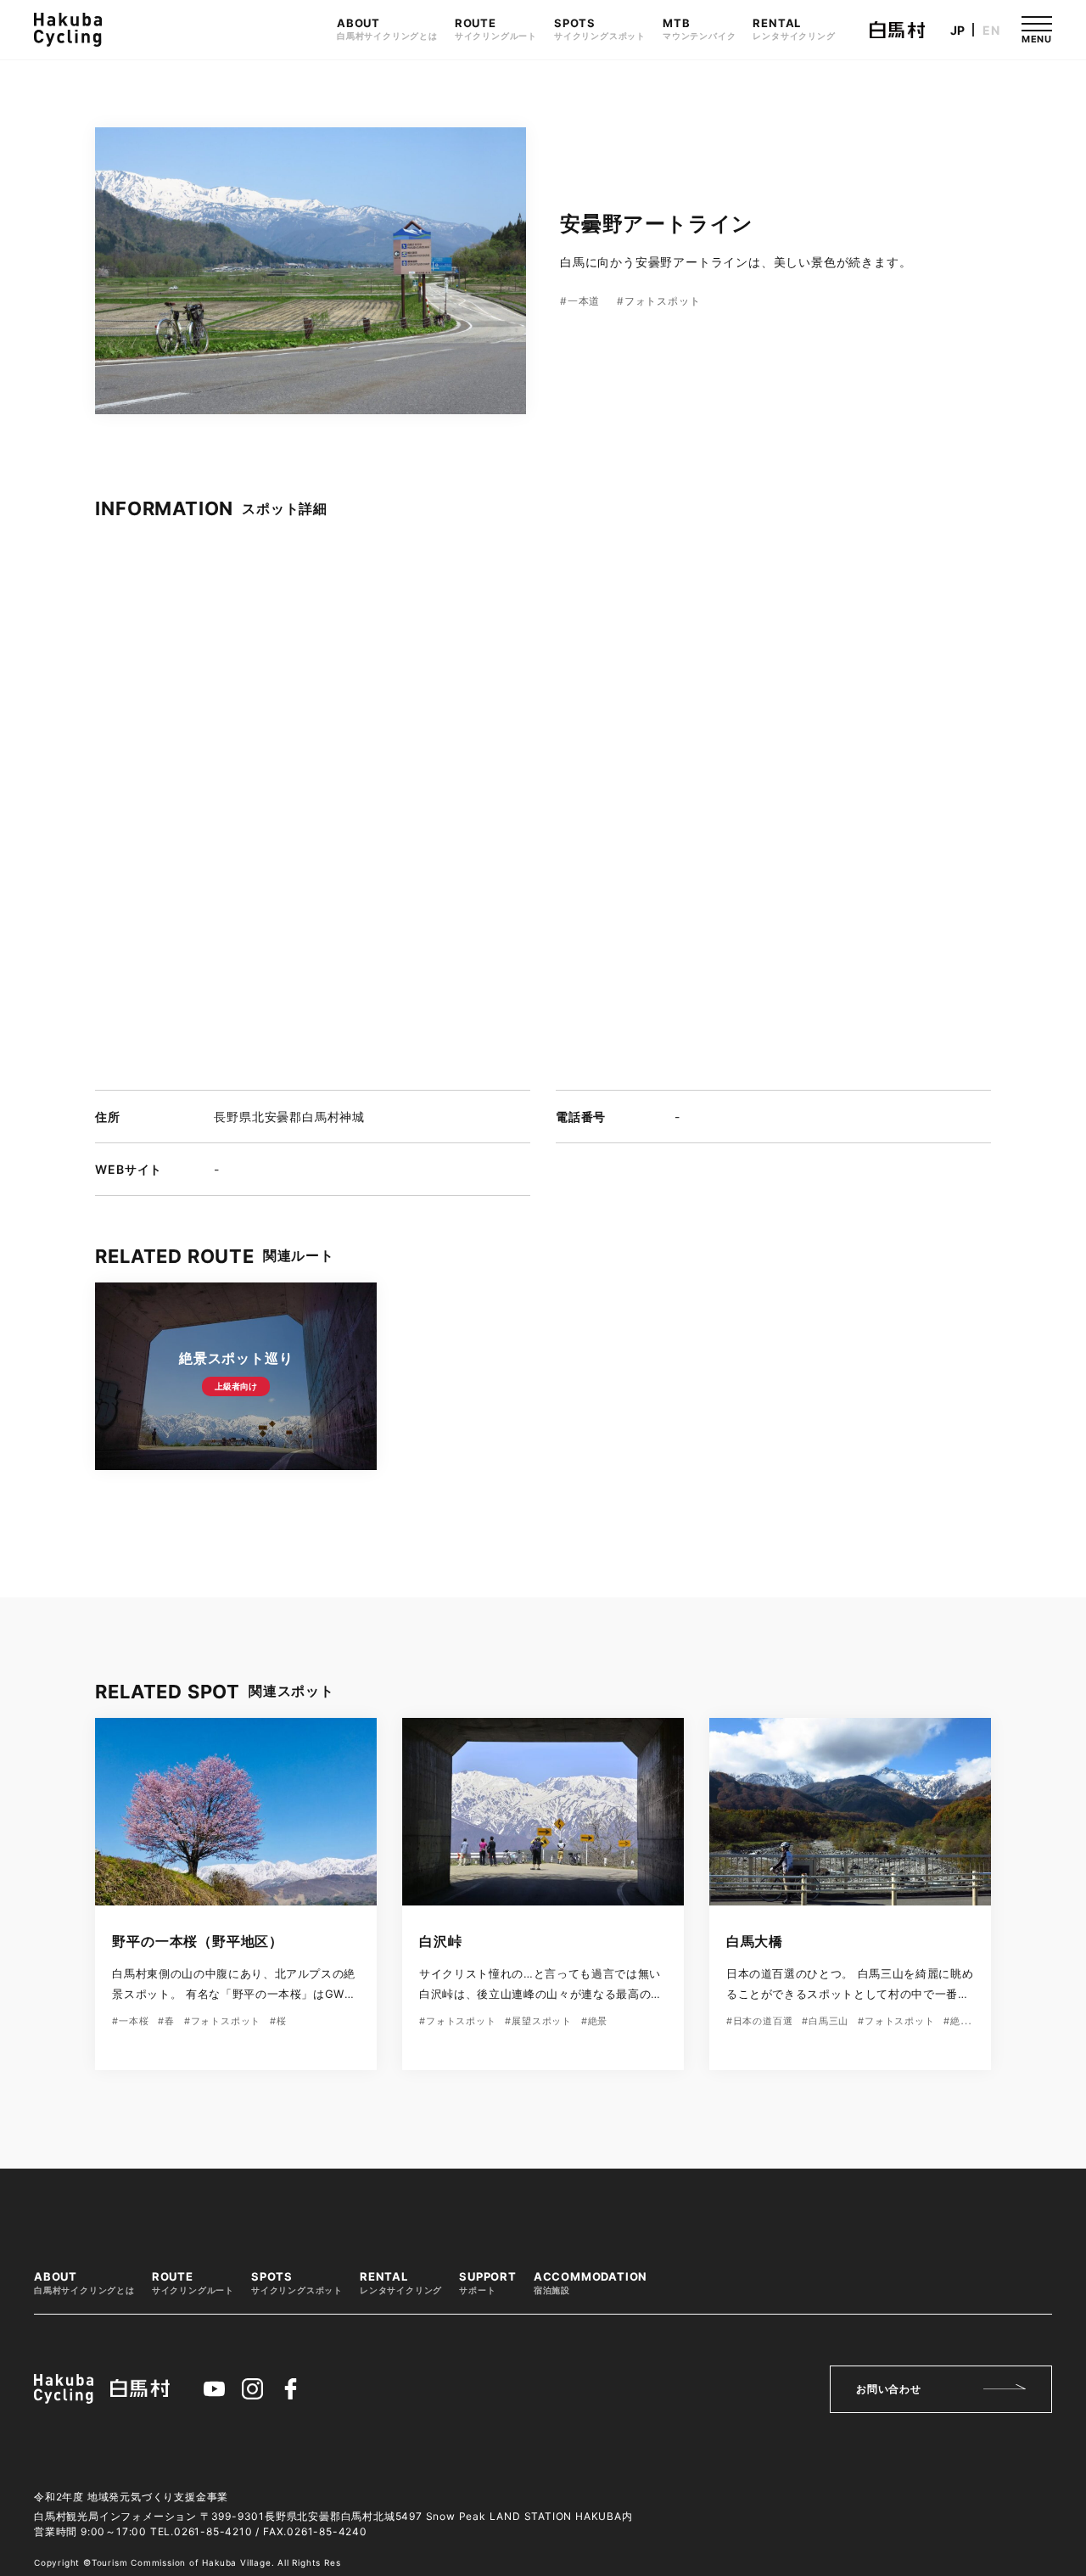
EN (991, 30)
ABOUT (387, 29)
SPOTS (600, 29)
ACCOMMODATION (591, 2283)
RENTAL (794, 29)
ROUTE (496, 29)
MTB (699, 29)
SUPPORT (488, 2283)
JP (958, 30)
